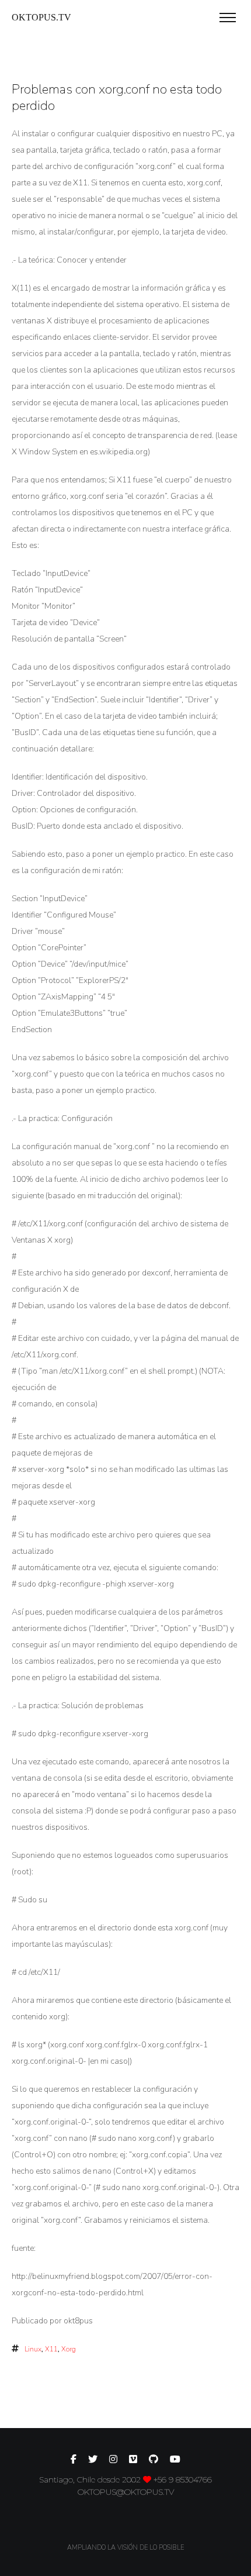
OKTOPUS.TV (41, 17)
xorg (69, 2349)
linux (33, 2349)
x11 (51, 2349)
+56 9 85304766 (183, 2480)
